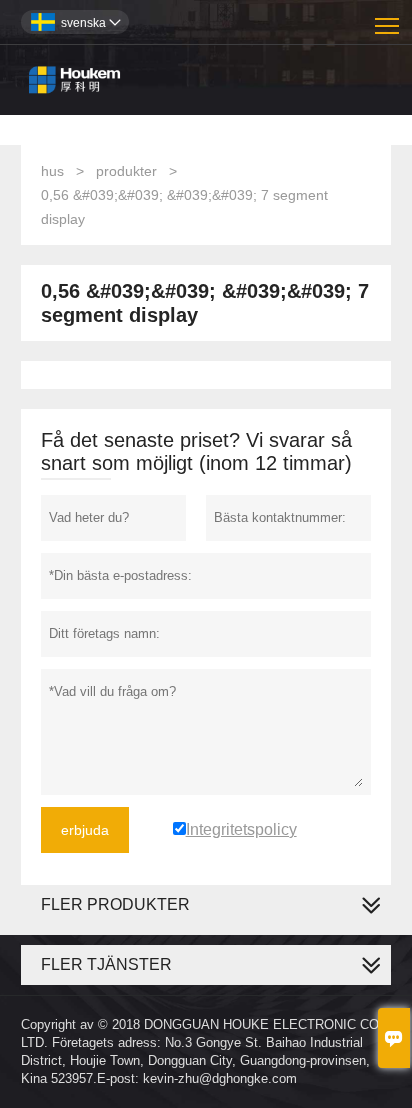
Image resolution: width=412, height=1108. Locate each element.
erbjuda (85, 830)
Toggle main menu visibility (387, 24)
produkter (126, 171)
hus (52, 171)
